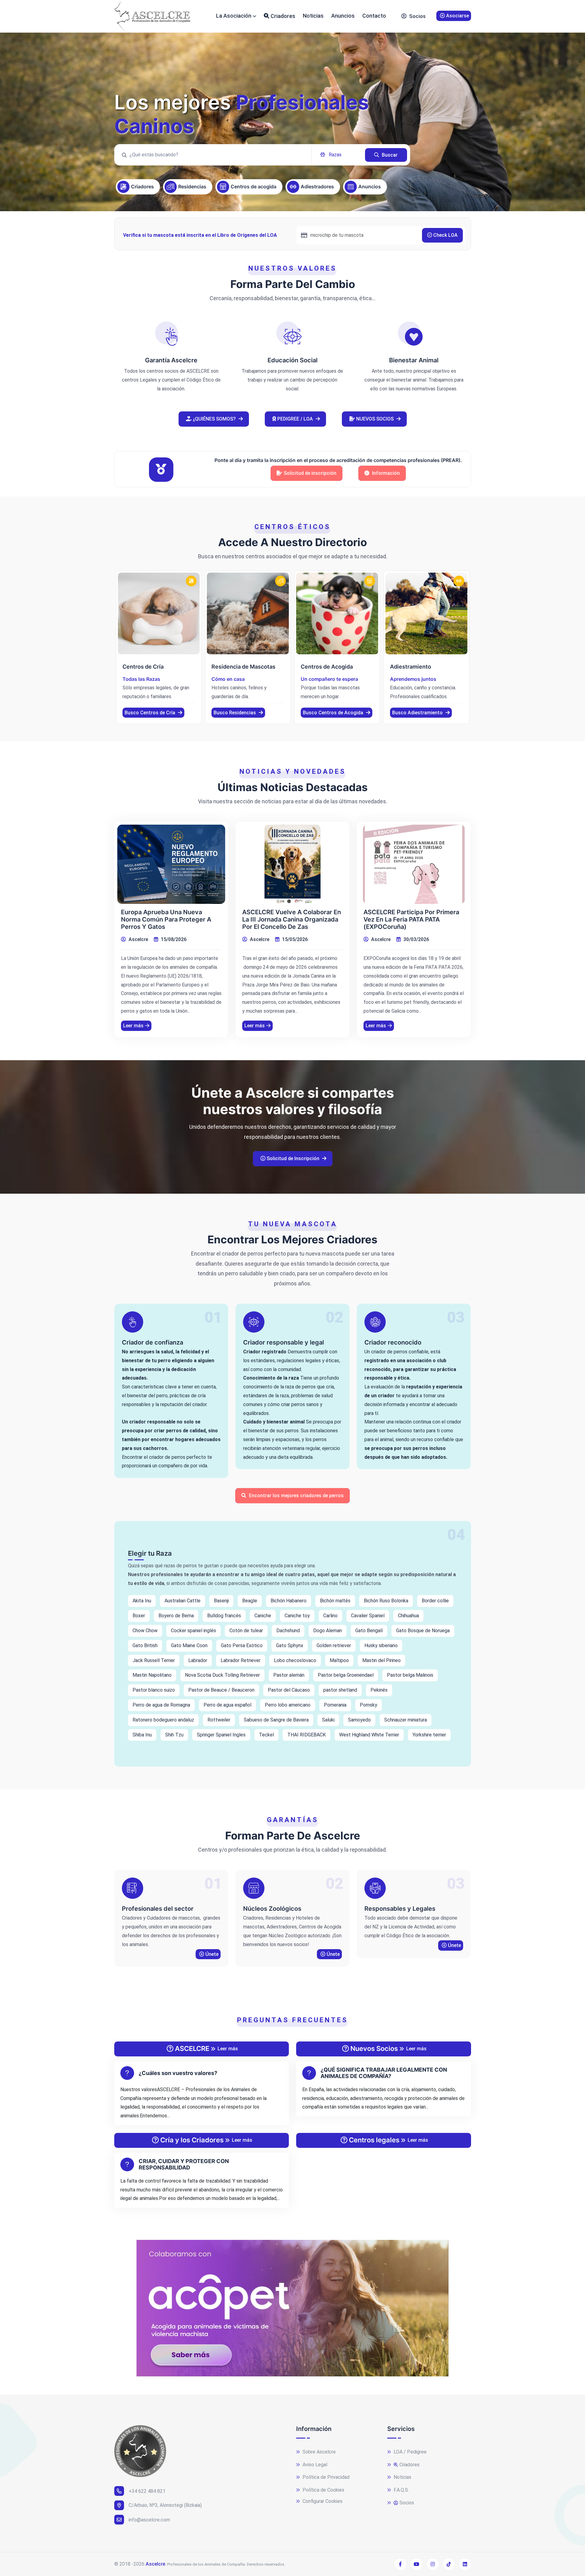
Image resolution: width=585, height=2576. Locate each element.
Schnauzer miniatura (406, 1720)
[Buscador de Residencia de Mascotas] (248, 614)
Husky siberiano (381, 1645)
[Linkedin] (465, 2564)
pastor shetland (340, 1690)
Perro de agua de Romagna (161, 1705)
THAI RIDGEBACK (307, 1735)
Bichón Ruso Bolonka (386, 1601)
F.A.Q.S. (401, 2490)
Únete (211, 1954)
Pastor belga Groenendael (346, 1675)
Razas (335, 155)
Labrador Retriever (241, 1660)
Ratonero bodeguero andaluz (163, 1720)
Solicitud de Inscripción (293, 1158)
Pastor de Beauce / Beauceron (221, 1690)
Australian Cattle (183, 1601)
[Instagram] (433, 2564)
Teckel (266, 1735)
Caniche (263, 1616)
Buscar (389, 155)
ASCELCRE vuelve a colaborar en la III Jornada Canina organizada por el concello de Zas (292, 919)
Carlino (330, 1616)
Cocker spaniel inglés (193, 1631)
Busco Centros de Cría (151, 713)
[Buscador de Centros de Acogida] (337, 614)
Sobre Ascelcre (319, 2452)
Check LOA (445, 235)
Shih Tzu (174, 1735)
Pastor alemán (289, 1675)
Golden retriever (334, 1645)
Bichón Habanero (289, 1601)
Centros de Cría (143, 667)
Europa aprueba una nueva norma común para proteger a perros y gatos (166, 919)
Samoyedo (359, 1720)
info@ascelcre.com (149, 2520)
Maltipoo (339, 1660)
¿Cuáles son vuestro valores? (178, 2073)
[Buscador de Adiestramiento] (426, 614)
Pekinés (379, 1690)
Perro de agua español (227, 1705)
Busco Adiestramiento (418, 713)
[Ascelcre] (152, 16)
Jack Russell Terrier (154, 1660)
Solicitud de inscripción (310, 473)
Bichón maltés (335, 1601)
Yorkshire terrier (429, 1735)
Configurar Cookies (322, 2501)
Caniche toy (297, 1616)
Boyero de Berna (176, 1616)
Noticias (313, 16)
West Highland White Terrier (369, 1735)
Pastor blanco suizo (154, 1690)
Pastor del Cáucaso (289, 1690)
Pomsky (369, 1705)
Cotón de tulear (246, 1631)
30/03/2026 (416, 939)
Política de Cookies (323, 2490)
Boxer (139, 1616)
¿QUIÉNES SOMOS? (214, 419)
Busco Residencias (235, 713)
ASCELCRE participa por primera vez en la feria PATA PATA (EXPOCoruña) (411, 919)
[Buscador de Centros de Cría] (159, 614)
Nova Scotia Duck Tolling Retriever (222, 1675)
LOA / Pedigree (409, 2452)
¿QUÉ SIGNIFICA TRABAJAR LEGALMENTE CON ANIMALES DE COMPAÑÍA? (384, 2073)
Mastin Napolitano (152, 1675)
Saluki (328, 1720)
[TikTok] (449, 2564)
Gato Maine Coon (189, 1645)
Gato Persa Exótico (242, 1645)
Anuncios (343, 16)
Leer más (133, 1026)
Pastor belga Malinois (410, 1675)
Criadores (282, 16)
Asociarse (457, 16)
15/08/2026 (173, 939)
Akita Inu (142, 1601)
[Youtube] (417, 2564)
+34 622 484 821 (147, 2491)
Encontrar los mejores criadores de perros (296, 1496)
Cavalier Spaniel (368, 1616)
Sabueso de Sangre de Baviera (276, 1720)
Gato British (145, 1645)
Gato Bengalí (369, 1631)
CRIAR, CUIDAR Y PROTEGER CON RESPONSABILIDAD (184, 2164)
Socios (417, 16)
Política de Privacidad (325, 2477)
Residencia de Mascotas (243, 667)
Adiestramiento (411, 667)
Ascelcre (138, 939)
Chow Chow (145, 1631)
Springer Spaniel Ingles (221, 1735)
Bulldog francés (224, 1616)
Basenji (221, 1601)
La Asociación (234, 16)
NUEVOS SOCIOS (375, 419)
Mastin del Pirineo (381, 1660)
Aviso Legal (314, 2465)
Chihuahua (408, 1616)
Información (385, 473)
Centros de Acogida (327, 667)
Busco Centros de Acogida (334, 713)
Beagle (250, 1601)
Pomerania (335, 1705)
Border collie (435, 1601)
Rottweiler (219, 1720)
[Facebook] (400, 2564)
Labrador (198, 1660)
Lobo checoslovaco (295, 1660)
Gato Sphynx (290, 1645)
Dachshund (288, 1631)
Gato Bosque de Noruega (423, 1631)
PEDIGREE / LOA (295, 419)
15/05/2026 (294, 939)
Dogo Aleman (328, 1631)
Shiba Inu (142, 1735)
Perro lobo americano (288, 1705)
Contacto (374, 16)
